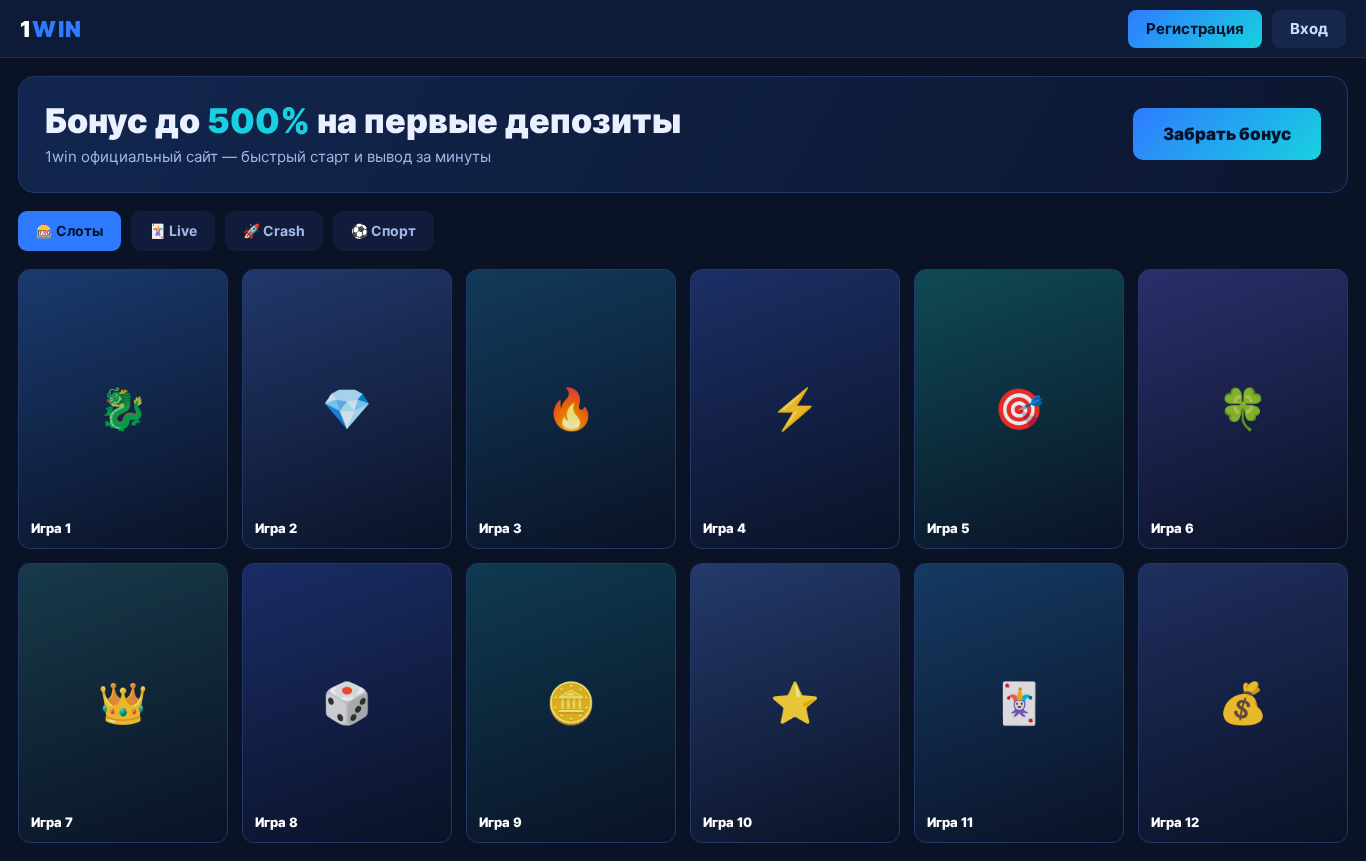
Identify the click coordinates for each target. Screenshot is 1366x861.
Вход (1309, 28)
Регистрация (1195, 28)
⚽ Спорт (383, 230)
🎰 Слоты (69, 230)
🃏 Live (173, 230)
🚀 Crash (274, 230)
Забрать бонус (1227, 134)
